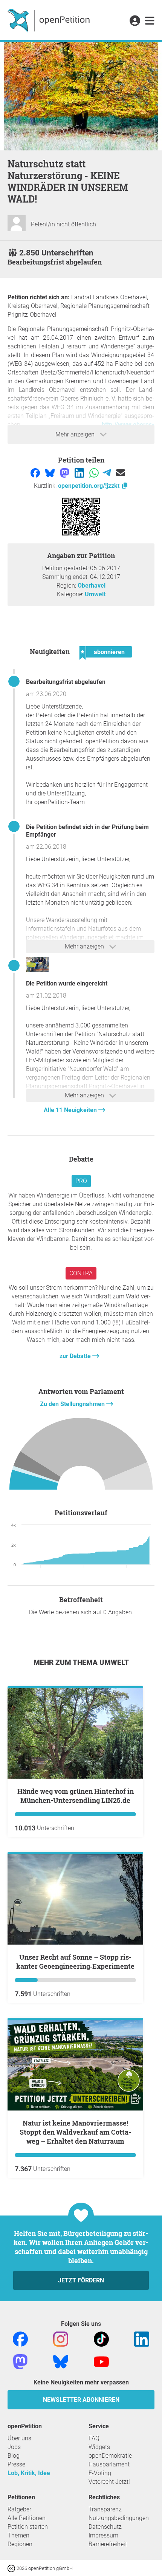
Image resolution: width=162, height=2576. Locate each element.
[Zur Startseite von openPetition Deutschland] (50, 20)
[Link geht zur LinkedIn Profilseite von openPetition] (142, 2339)
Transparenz (105, 2509)
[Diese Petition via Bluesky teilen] (51, 473)
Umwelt (95, 594)
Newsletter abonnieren (81, 2400)
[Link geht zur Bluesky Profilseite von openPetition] (61, 2362)
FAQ (94, 2438)
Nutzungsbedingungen (119, 2518)
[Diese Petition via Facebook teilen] (36, 473)
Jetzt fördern (81, 2280)
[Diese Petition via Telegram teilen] (108, 473)
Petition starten (28, 2527)
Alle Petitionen (27, 2518)
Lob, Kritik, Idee (29, 2473)
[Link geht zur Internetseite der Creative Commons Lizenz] (12, 2568)
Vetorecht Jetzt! (109, 2482)
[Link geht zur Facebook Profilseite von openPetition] (20, 2339)
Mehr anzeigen (76, 434)
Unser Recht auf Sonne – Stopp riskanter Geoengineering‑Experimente (75, 1962)
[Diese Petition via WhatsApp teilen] (95, 473)
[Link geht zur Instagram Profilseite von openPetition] (61, 2339)
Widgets (99, 2447)
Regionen (20, 2544)
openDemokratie (110, 2456)
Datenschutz (105, 2527)
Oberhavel (92, 586)
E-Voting (100, 2473)
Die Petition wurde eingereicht (67, 983)
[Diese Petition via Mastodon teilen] (65, 473)
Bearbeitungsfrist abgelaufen (66, 682)
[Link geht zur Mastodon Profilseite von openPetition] (20, 2362)
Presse (16, 2464)
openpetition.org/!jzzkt (89, 486)
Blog (14, 2456)
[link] (150, 21)
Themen (18, 2535)
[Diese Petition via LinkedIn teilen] (80, 473)
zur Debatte (76, 1356)
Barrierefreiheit (108, 2544)
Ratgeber (19, 2509)
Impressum (103, 2535)
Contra (81, 1273)
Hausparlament (109, 2464)
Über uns (19, 2438)
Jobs (14, 2447)
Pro (81, 1181)
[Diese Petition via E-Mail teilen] (121, 473)
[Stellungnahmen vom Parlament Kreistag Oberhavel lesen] (81, 1456)
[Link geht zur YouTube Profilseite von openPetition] (101, 2362)
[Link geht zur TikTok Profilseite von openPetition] (101, 2339)
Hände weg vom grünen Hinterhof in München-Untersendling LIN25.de (76, 1796)
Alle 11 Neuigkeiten (71, 1110)
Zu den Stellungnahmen (73, 1404)
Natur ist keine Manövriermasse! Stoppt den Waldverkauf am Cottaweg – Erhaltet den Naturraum (75, 2132)
